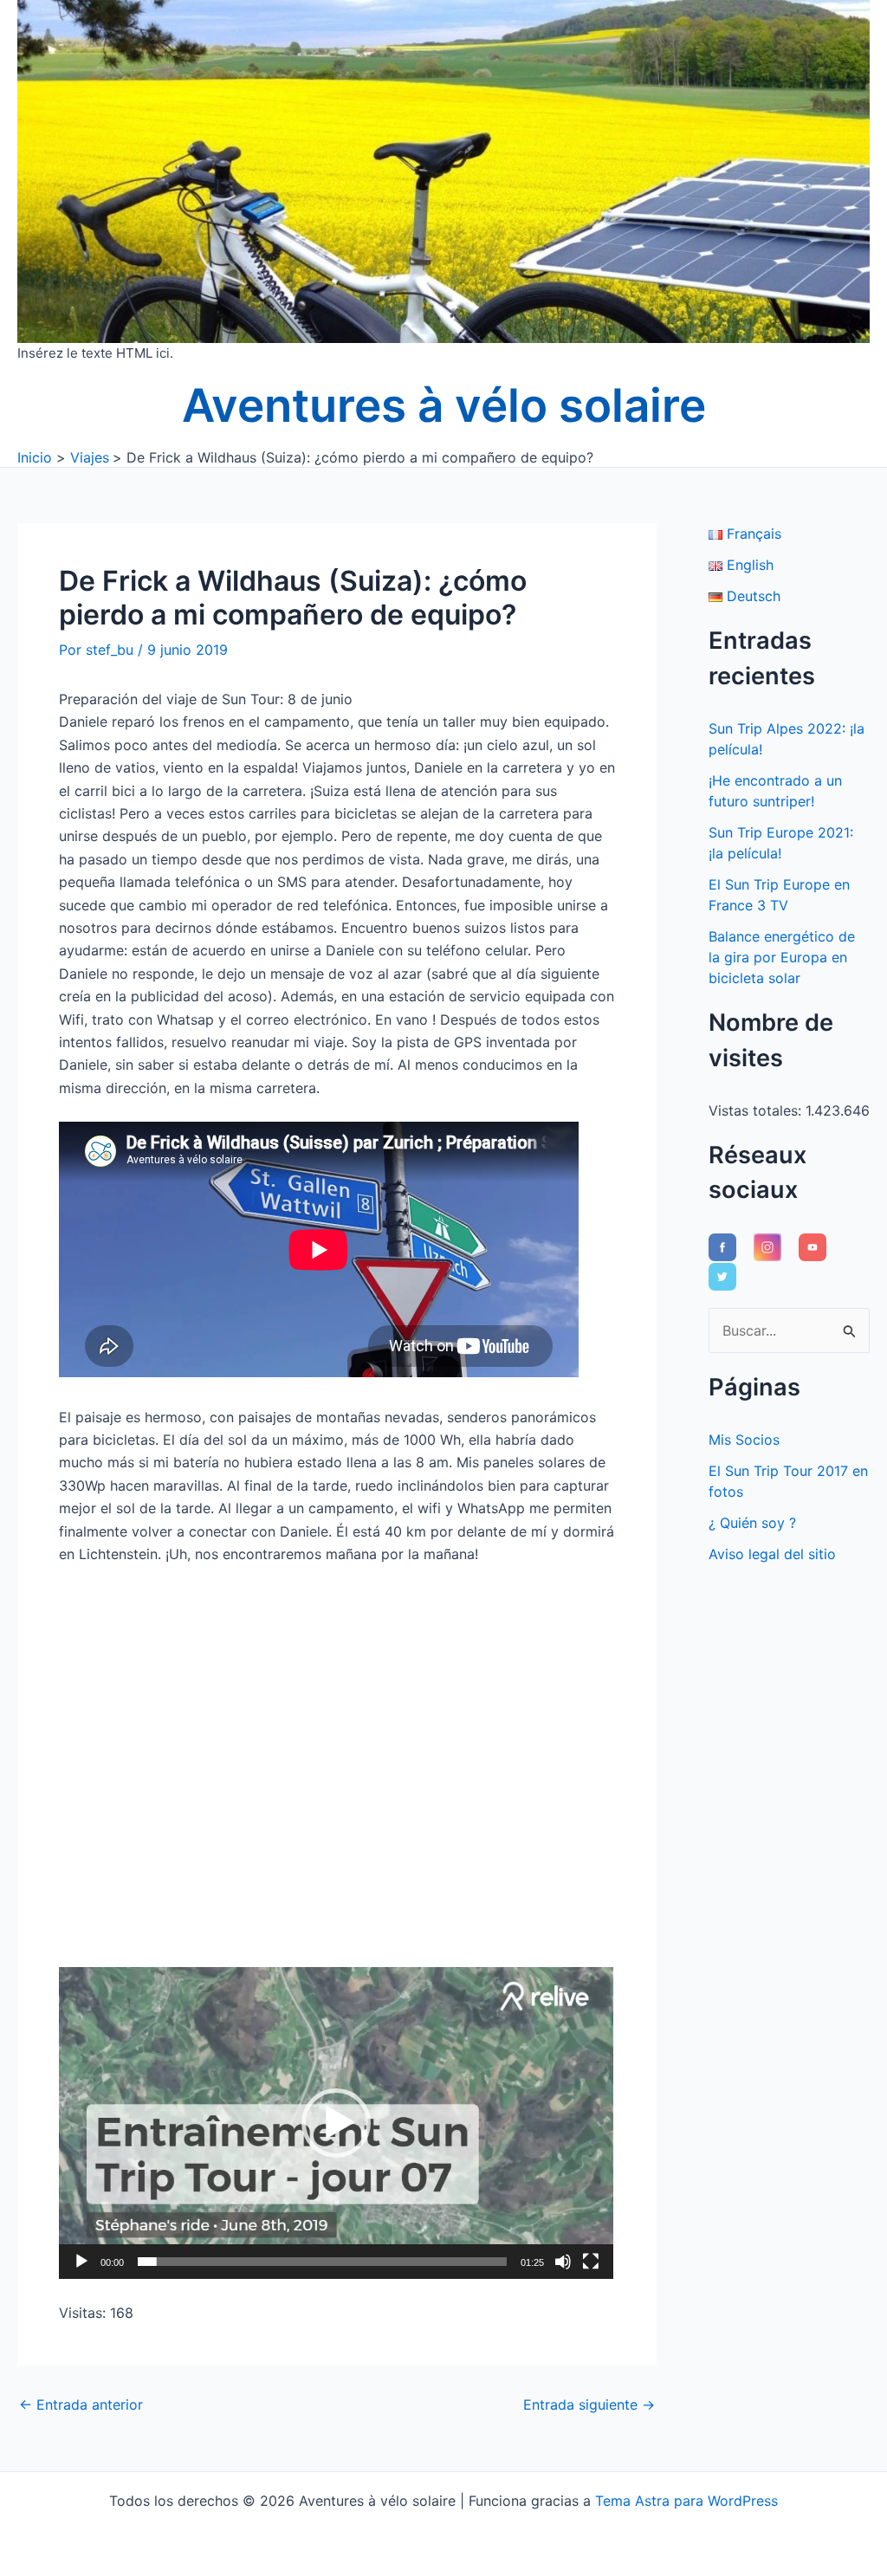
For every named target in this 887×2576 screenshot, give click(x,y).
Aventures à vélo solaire (444, 405)
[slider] (322, 2262)
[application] (336, 2123)
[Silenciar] (563, 2262)
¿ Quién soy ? (752, 1523)
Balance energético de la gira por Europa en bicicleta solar (782, 957)
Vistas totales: (757, 1110)
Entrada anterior (81, 2404)
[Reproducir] (81, 2262)
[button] (336, 2123)
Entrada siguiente (589, 2404)
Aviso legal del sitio (772, 1554)
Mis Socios (744, 1440)
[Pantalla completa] (591, 2262)
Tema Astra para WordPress (686, 2501)
